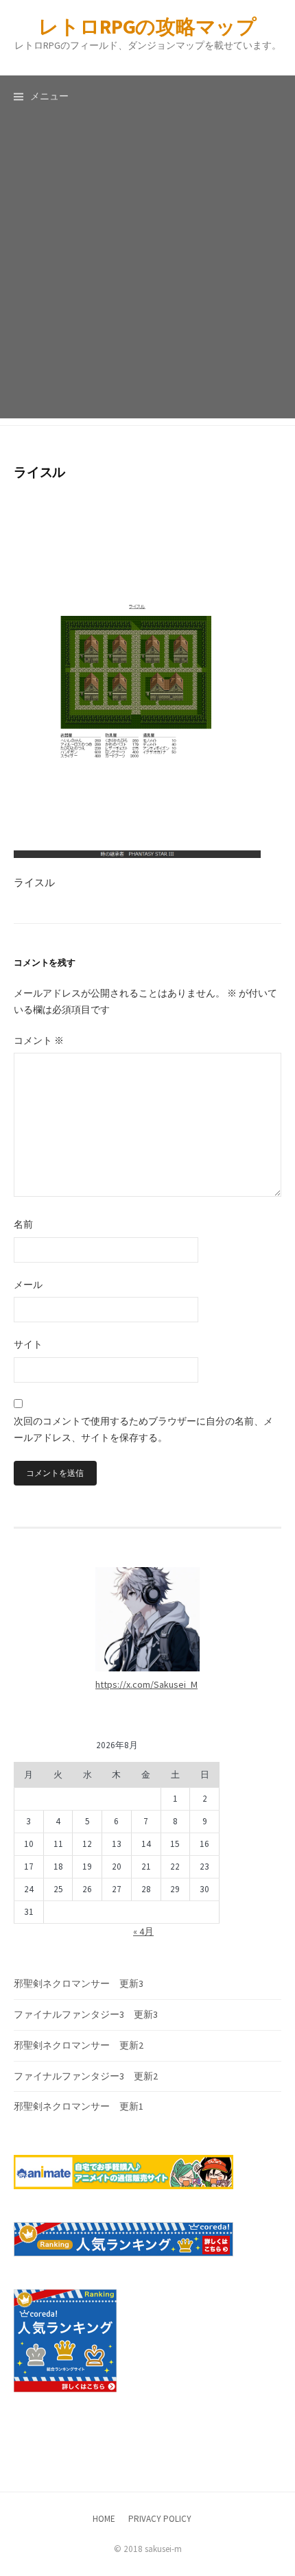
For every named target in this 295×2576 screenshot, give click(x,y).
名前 (23, 1224)
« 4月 (143, 1931)
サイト (28, 1344)
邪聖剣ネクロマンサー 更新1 (79, 2106)
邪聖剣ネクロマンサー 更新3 (79, 1983)
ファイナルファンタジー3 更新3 (86, 2014)
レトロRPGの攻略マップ (147, 26)
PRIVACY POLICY (160, 2519)
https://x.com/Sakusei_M (146, 1684)
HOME (104, 2519)
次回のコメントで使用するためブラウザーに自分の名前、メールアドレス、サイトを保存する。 (143, 1429)
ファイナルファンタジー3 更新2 (86, 2076)
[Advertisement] (147, 271)
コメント (39, 1040)
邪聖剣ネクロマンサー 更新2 (79, 2045)
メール (28, 1285)
